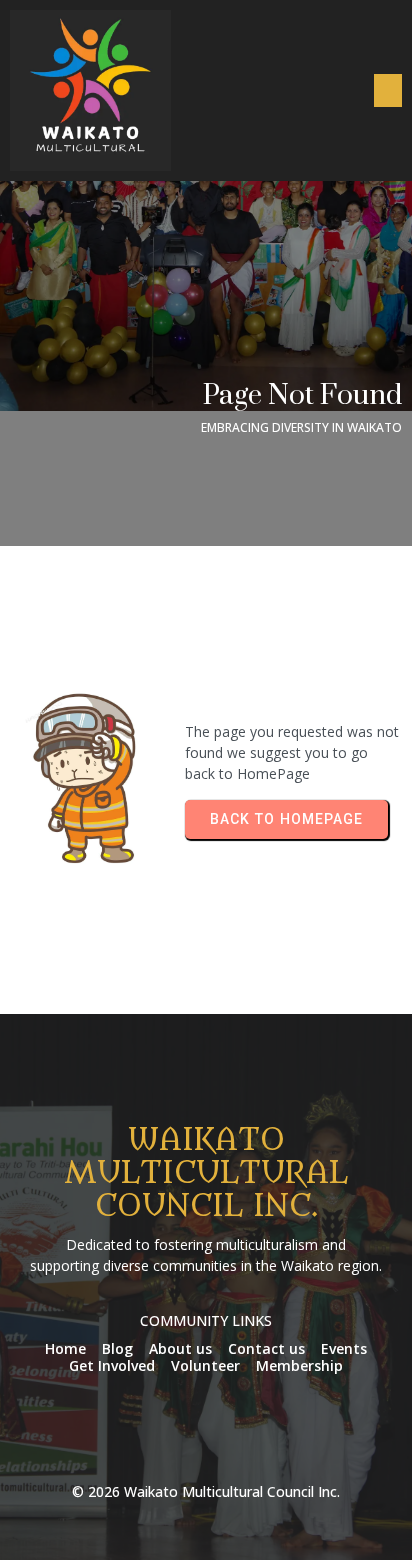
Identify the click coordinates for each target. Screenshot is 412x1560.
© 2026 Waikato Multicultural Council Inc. (206, 1491)
